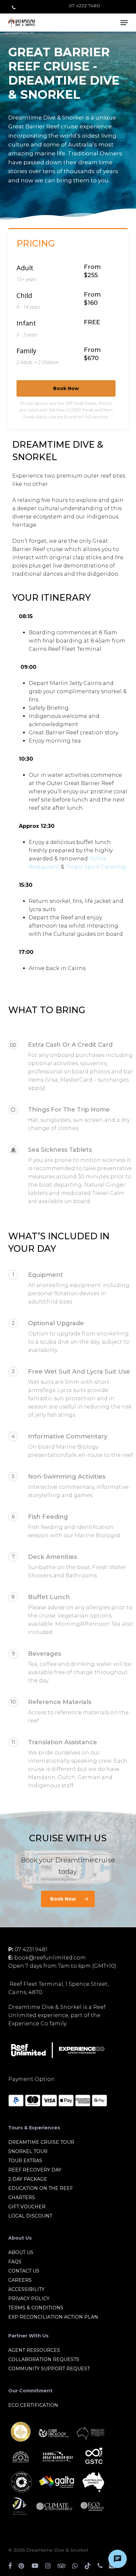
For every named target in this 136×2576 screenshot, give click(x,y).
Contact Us (24, 2271)
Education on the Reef (41, 2188)
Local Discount (30, 2216)
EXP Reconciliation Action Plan (53, 2317)
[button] (124, 23)
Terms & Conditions (36, 2308)
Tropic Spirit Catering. (96, 867)
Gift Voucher (27, 2207)
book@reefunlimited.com (50, 1958)
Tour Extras (25, 2161)
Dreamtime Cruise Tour (41, 2142)
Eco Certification (33, 2405)
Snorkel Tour (28, 2151)
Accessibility (26, 2289)
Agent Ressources (34, 2350)
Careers (20, 2280)
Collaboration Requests (44, 2359)
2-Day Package (28, 2179)
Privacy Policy (29, 2299)
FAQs (15, 2262)
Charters (22, 2197)
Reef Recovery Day (35, 2170)
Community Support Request (49, 2369)
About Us (21, 2252)
